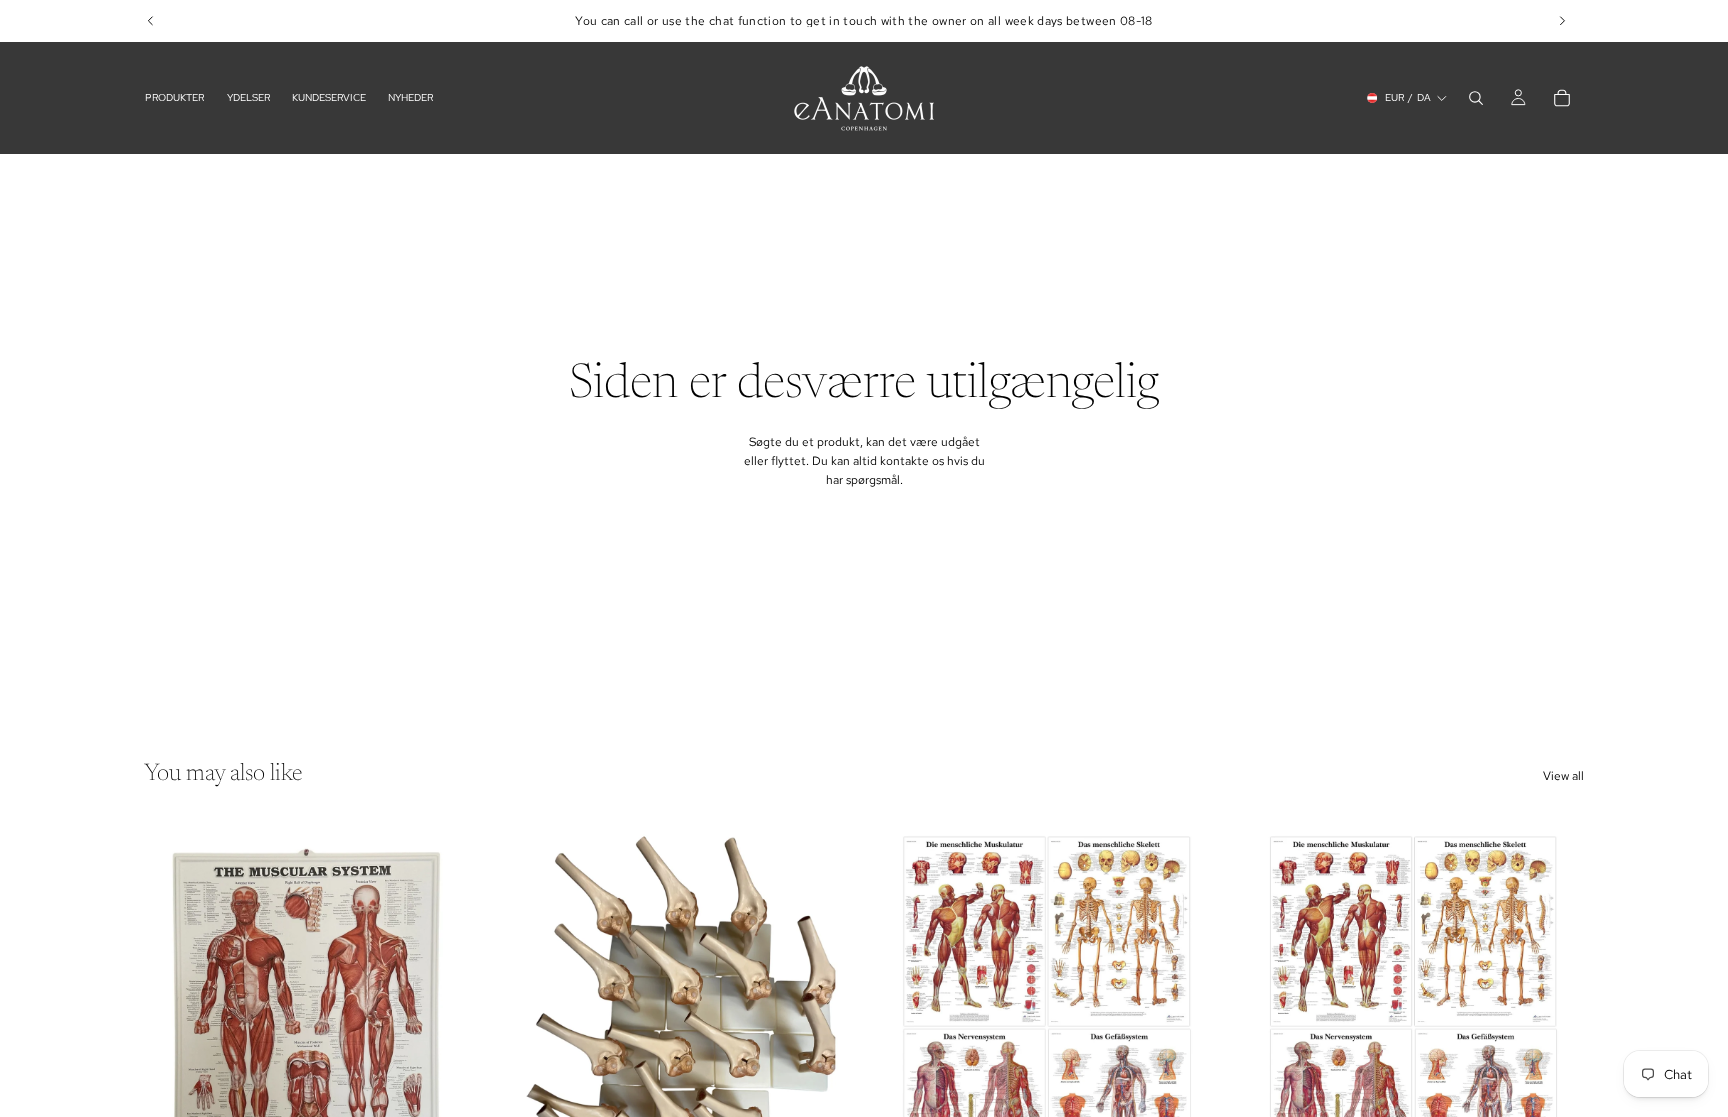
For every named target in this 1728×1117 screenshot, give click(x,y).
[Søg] (1476, 98)
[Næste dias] (455, 1028)
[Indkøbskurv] (1562, 98)
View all (1563, 776)
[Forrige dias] (174, 1028)
